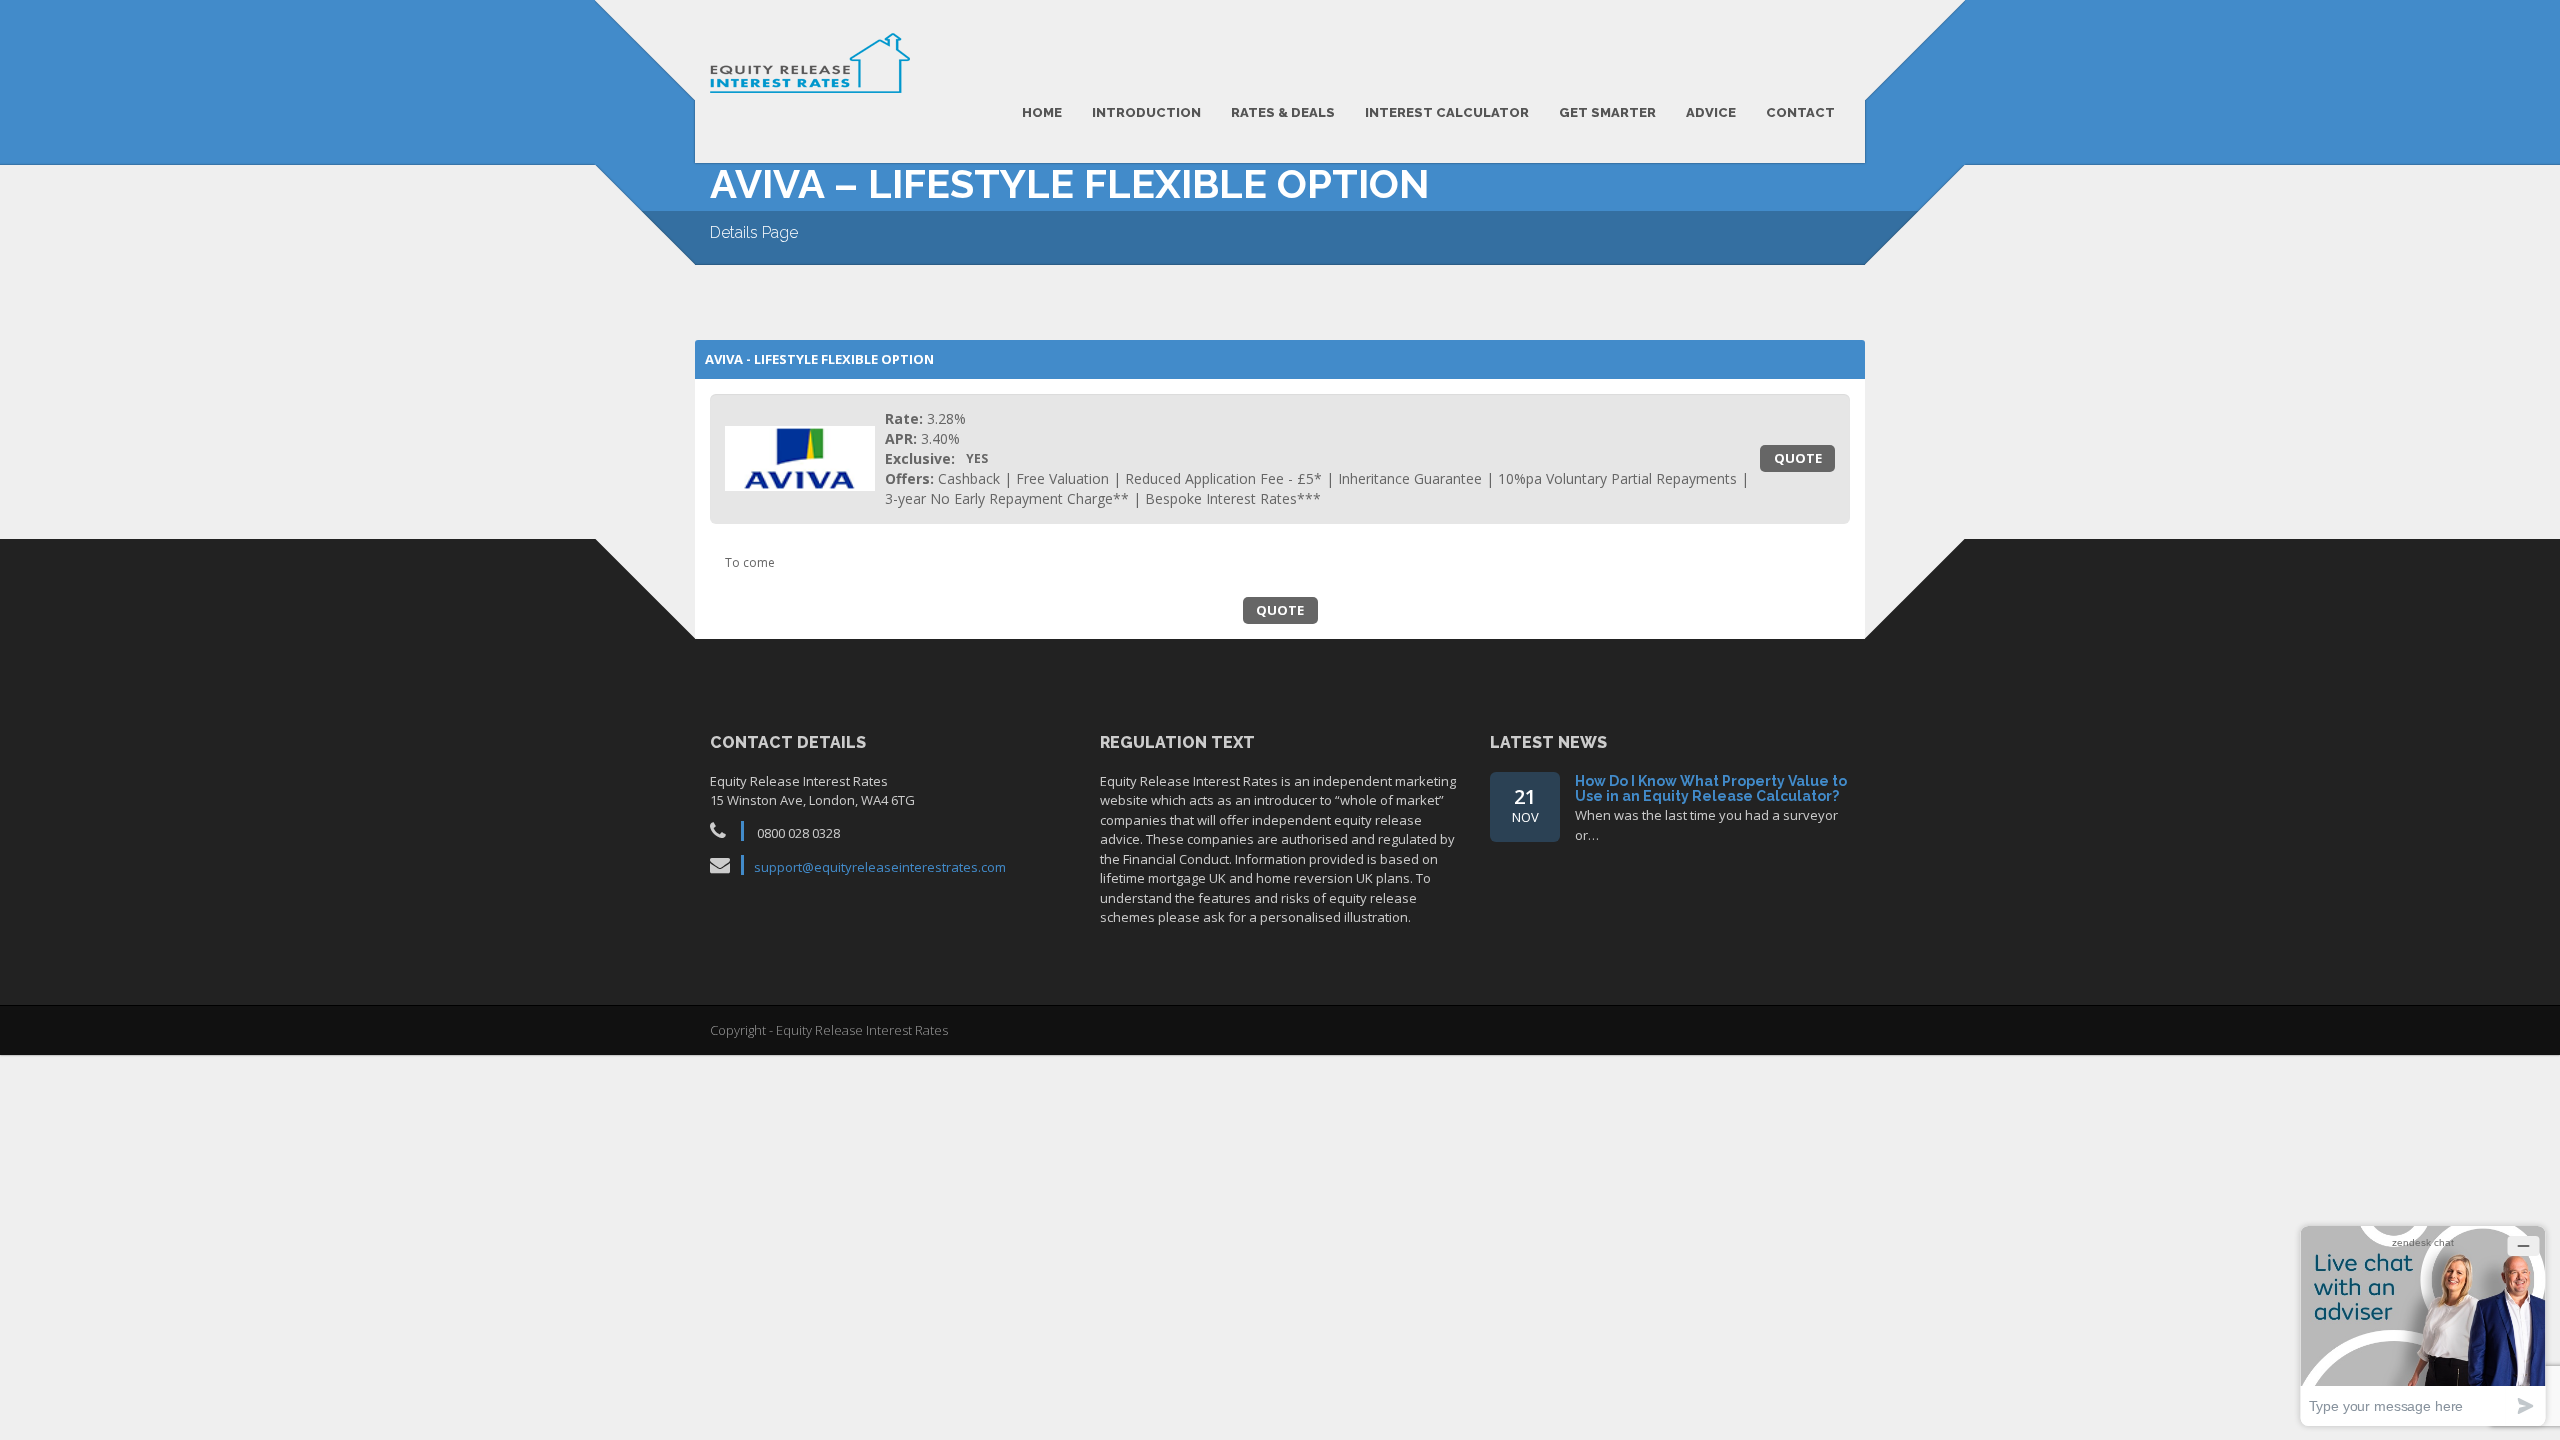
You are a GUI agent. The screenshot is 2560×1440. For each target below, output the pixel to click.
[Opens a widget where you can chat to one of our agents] (2423, 1325)
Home (1042, 112)
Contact (1800, 112)
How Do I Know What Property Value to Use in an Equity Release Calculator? (1711, 788)
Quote (1798, 458)
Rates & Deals (1283, 112)
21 (1525, 804)
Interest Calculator (1447, 112)
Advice (1711, 112)
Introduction (1146, 112)
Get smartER (1607, 112)
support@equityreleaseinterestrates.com (880, 867)
